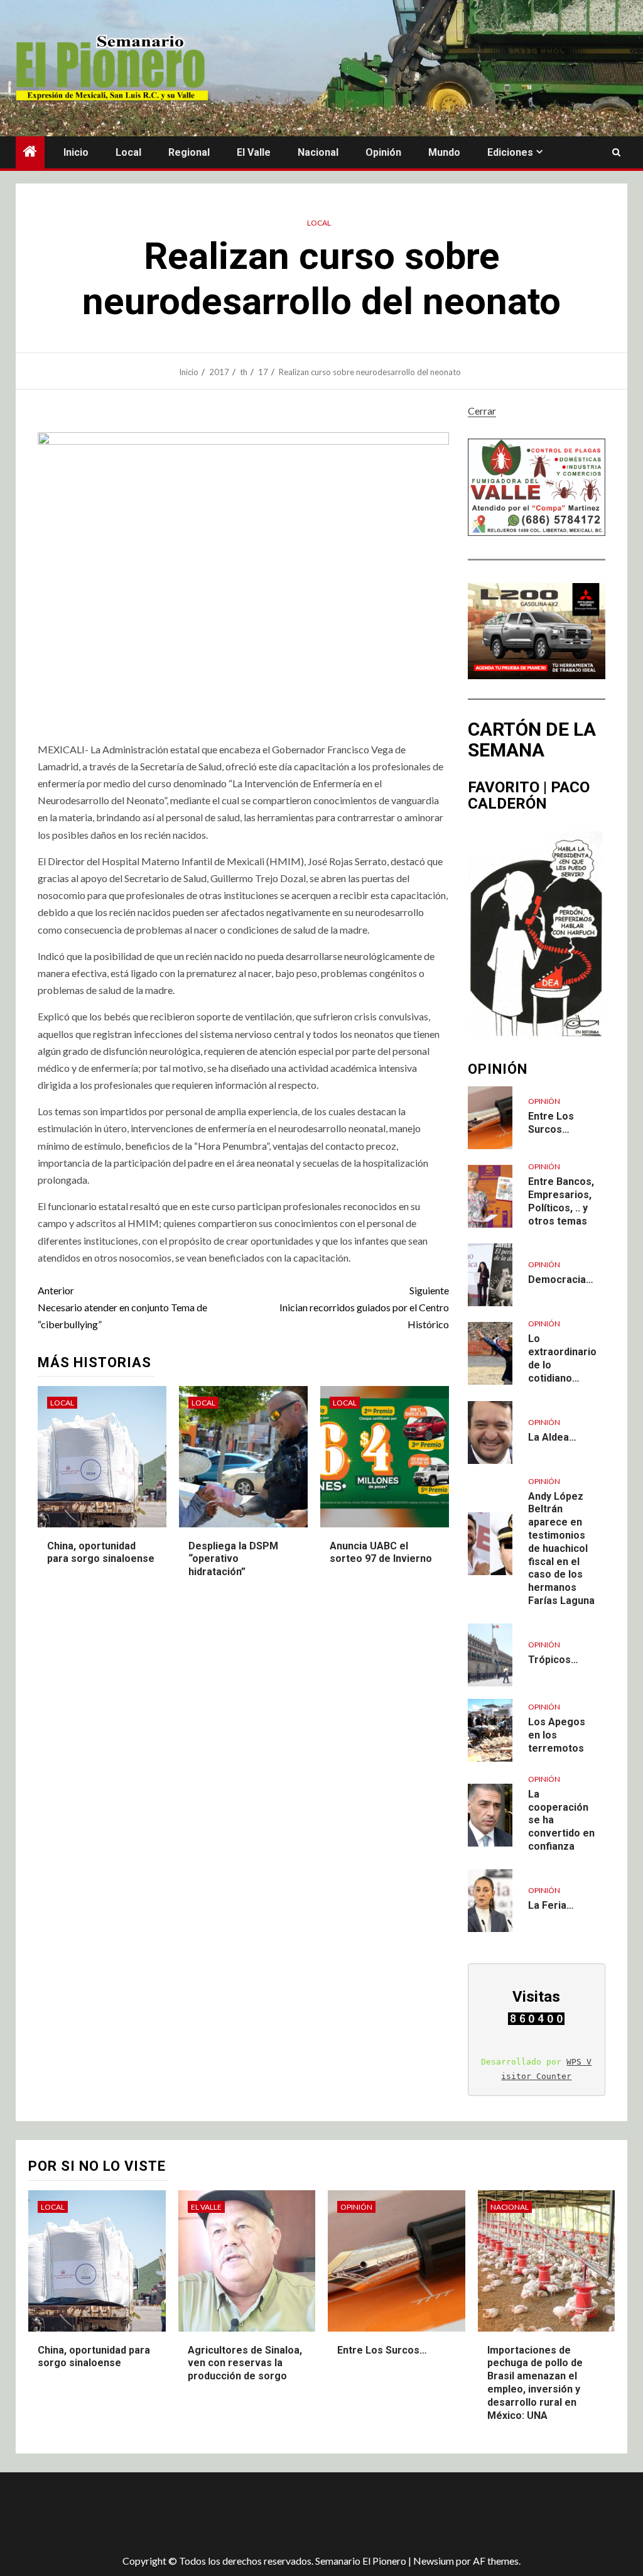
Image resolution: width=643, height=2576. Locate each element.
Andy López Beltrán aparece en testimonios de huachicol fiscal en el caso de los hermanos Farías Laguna (561, 1548)
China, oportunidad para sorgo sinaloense (101, 1553)
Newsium (434, 2561)
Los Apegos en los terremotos (557, 1735)
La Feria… (551, 1905)
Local (128, 152)
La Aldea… (552, 1437)
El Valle (254, 152)
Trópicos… (553, 1660)
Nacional (318, 152)
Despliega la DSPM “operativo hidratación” (233, 1559)
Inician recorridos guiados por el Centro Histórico (364, 1307)
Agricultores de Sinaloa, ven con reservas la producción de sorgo (245, 2363)
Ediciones (510, 152)
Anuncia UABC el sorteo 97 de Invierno (381, 1553)
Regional (189, 152)
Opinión (383, 152)
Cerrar (482, 411)
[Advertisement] (239, 2513)
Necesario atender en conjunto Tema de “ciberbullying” (122, 1307)
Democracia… (561, 1280)
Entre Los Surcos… (382, 2350)
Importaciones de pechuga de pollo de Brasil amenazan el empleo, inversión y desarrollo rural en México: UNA (535, 2383)
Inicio (76, 152)
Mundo (444, 152)
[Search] (616, 153)
